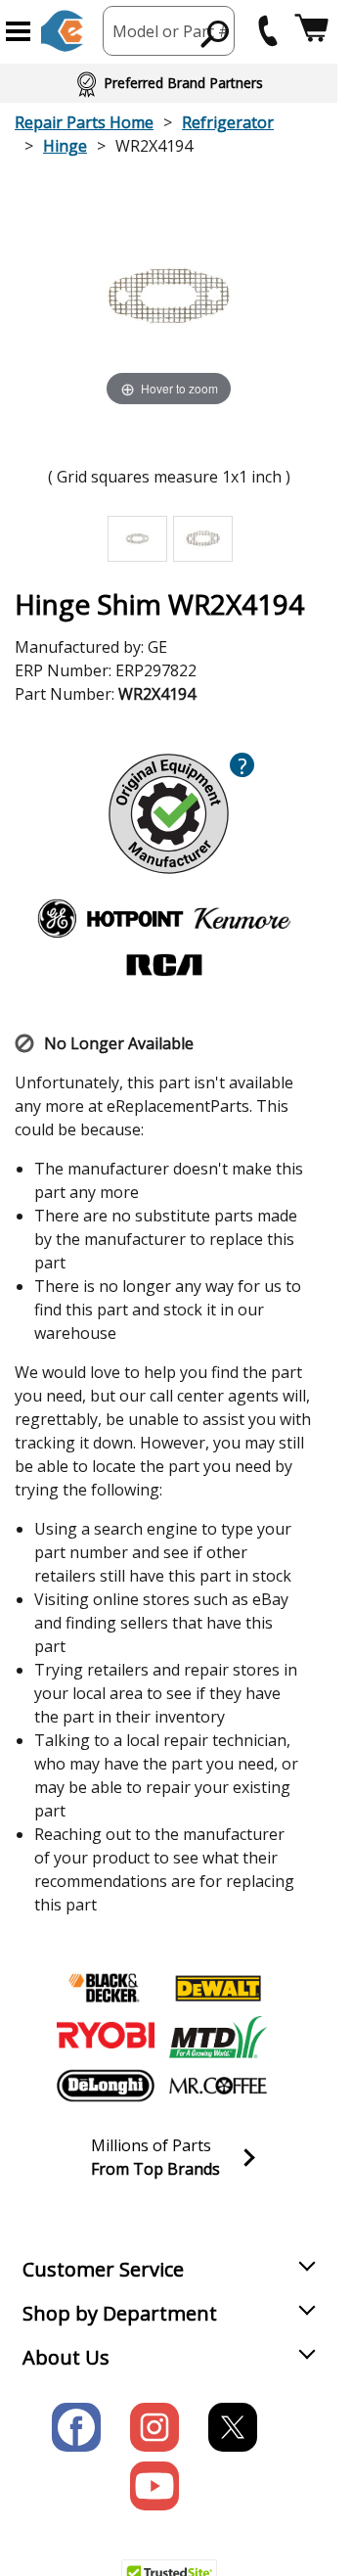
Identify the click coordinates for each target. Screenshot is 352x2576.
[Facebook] (76, 2427)
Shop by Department (120, 2313)
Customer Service (103, 2269)
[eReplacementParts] (62, 31)
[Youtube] (154, 2486)
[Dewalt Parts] (218, 1988)
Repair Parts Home (84, 122)
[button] (18, 31)
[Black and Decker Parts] (106, 1988)
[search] (216, 33)
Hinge (65, 146)
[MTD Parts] (218, 2037)
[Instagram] (154, 2427)
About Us (66, 2357)
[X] (233, 2427)
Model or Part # (171, 31)
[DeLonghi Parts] (106, 2086)
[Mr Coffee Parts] (218, 2086)
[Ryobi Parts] (106, 2037)
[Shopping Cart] (311, 31)
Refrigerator (228, 122)
